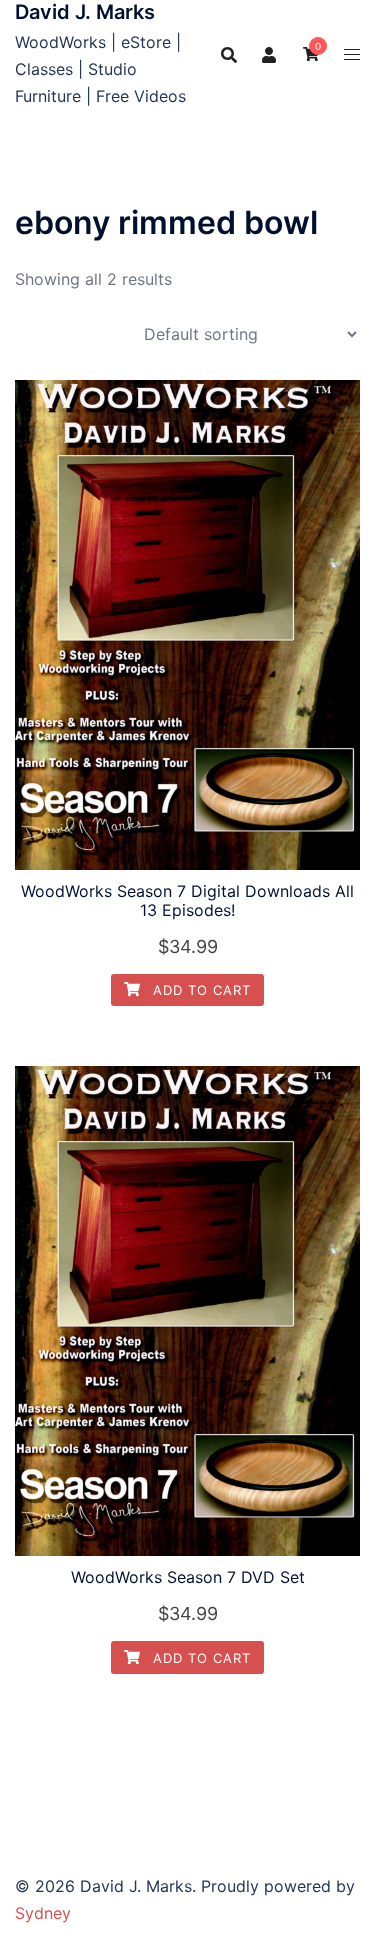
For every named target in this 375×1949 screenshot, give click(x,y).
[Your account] (270, 55)
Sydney (43, 1913)
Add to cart (199, 990)
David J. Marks (85, 12)
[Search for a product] (229, 55)
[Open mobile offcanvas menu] (352, 54)
